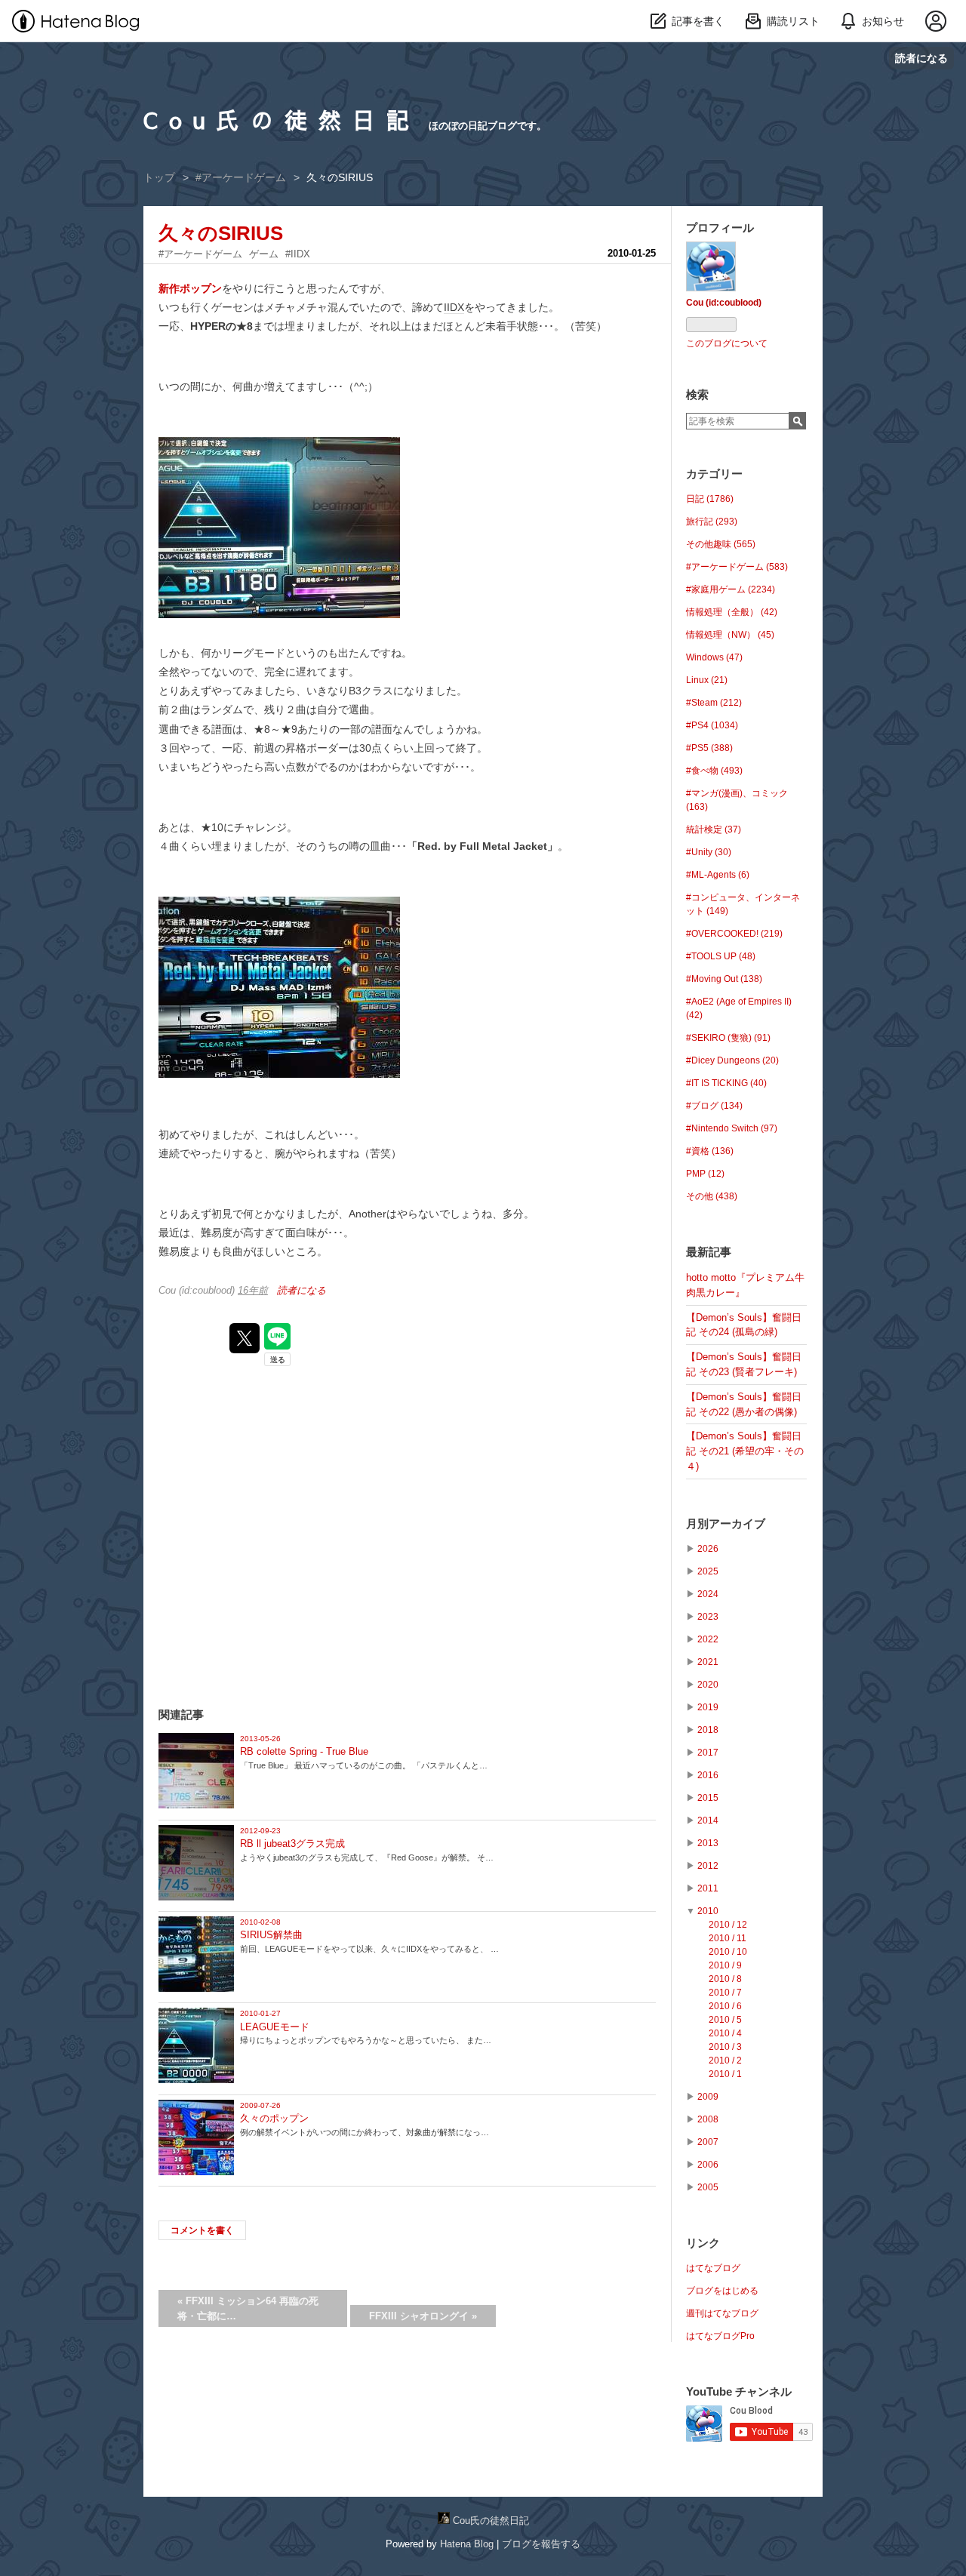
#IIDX (298, 254)
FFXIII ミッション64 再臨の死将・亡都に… (248, 2308)
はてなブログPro (720, 2336)
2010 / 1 (725, 2074)
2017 (708, 1753)
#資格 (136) (710, 1151)
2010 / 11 (728, 1938)
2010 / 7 (725, 1993)
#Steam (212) (714, 703)
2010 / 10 (728, 1952)
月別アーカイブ (726, 1523)
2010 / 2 (725, 2060)
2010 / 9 (725, 1965)
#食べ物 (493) (714, 771)
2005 (708, 2187)
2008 (708, 2119)
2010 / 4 (725, 2033)
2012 (708, 1866)
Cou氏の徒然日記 (282, 120)
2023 (708, 1617)
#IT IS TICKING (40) (726, 1083)
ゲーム (264, 254)
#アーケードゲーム (200, 254)
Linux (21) (707, 680)
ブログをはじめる (722, 2291)
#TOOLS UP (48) (721, 956)
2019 (708, 1707)
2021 (708, 1662)
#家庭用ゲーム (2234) (731, 589)
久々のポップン (274, 2118)
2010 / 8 (725, 1979)
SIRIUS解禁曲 (271, 1935)
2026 (708, 1549)
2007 (708, 2142)
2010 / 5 (725, 2020)
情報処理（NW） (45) (730, 635)
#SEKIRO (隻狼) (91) (728, 1038)
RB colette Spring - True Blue (304, 1751)
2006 (708, 2165)
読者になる (921, 58)
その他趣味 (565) (721, 544)
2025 (708, 1571)
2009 (708, 2097)
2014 (708, 1820)
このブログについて (727, 343)
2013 (708, 1843)
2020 (708, 1685)
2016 (708, 1775)
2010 (708, 1911)
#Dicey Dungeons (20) (732, 1060)
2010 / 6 (725, 2006)
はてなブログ (713, 2268)
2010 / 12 (728, 1925)
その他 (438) (712, 1196)
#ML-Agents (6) (718, 875)
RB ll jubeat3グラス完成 (292, 1844)
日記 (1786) (710, 499)
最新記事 (709, 1252)
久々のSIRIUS (221, 233)
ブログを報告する (541, 2544)
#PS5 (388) (709, 748)
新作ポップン (190, 288)
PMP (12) (705, 1174)
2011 (708, 1888)
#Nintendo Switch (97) (732, 1128)
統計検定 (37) (714, 829)
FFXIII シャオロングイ (423, 2316)
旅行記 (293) (712, 522)
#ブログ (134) (714, 1106)
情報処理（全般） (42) (732, 612)
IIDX (454, 307)
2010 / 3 (725, 2047)
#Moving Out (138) (724, 979)
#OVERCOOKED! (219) (734, 934)
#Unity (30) (709, 852)
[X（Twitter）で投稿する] (245, 1338)
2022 (708, 1639)
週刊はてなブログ (722, 2313)
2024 (708, 1594)
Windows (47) (714, 657)
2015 (708, 1798)
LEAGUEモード (275, 2027)
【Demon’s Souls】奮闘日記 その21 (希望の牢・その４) (745, 1451)
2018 (708, 1730)
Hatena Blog (467, 2544)
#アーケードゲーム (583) (737, 567)
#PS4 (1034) (712, 725)
